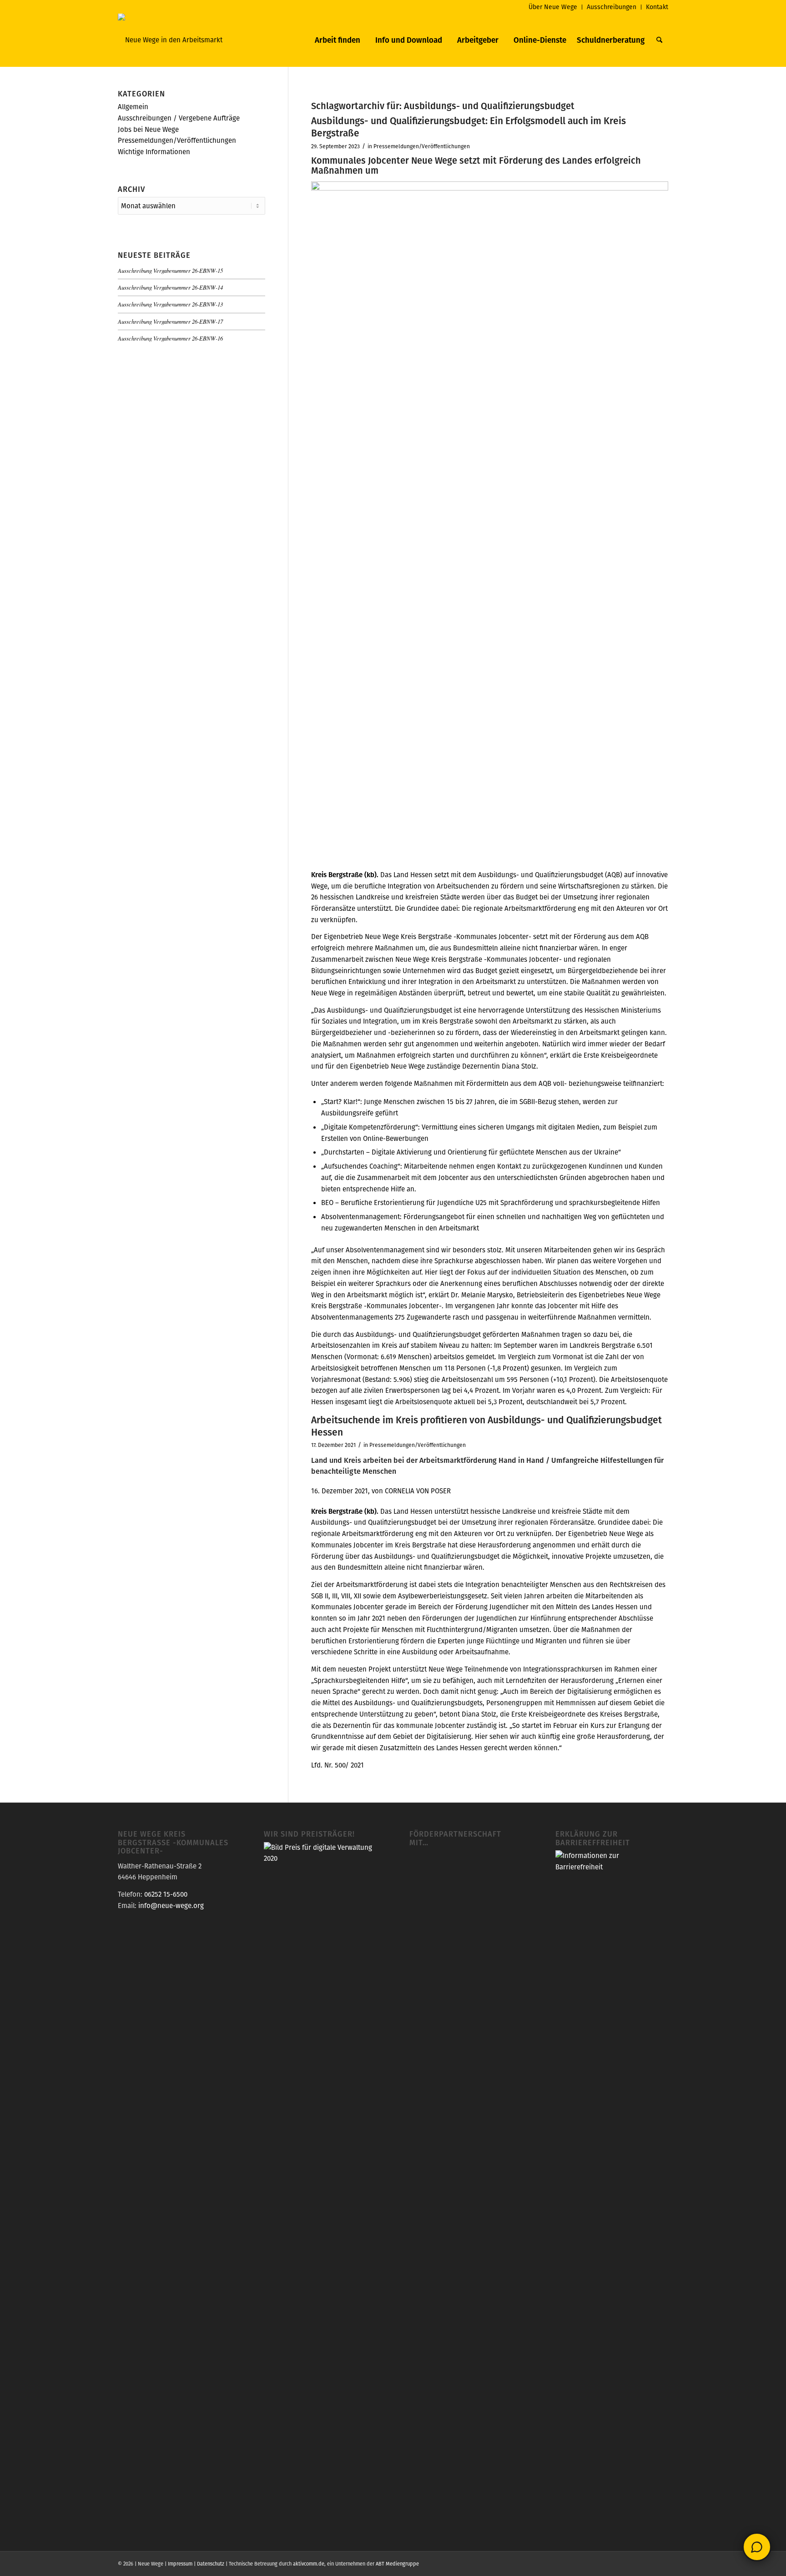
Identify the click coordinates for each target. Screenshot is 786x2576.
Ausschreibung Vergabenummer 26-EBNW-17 (170, 321)
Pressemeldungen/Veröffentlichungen (422, 146)
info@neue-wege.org (171, 1906)
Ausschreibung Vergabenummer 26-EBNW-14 (170, 287)
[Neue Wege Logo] (170, 40)
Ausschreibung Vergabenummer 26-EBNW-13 (170, 304)
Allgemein (133, 107)
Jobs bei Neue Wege (148, 129)
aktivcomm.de (309, 2564)
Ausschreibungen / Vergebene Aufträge (179, 118)
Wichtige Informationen (154, 152)
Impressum (180, 2564)
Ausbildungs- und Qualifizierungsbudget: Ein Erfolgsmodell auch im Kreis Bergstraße (469, 127)
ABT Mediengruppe (397, 2564)
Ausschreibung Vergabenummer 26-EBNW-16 (170, 338)
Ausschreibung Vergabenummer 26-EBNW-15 (170, 270)
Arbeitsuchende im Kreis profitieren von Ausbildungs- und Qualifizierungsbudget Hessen (486, 1426)
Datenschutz (211, 2564)
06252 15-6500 (166, 1894)
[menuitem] (553, 7)
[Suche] (659, 40)
